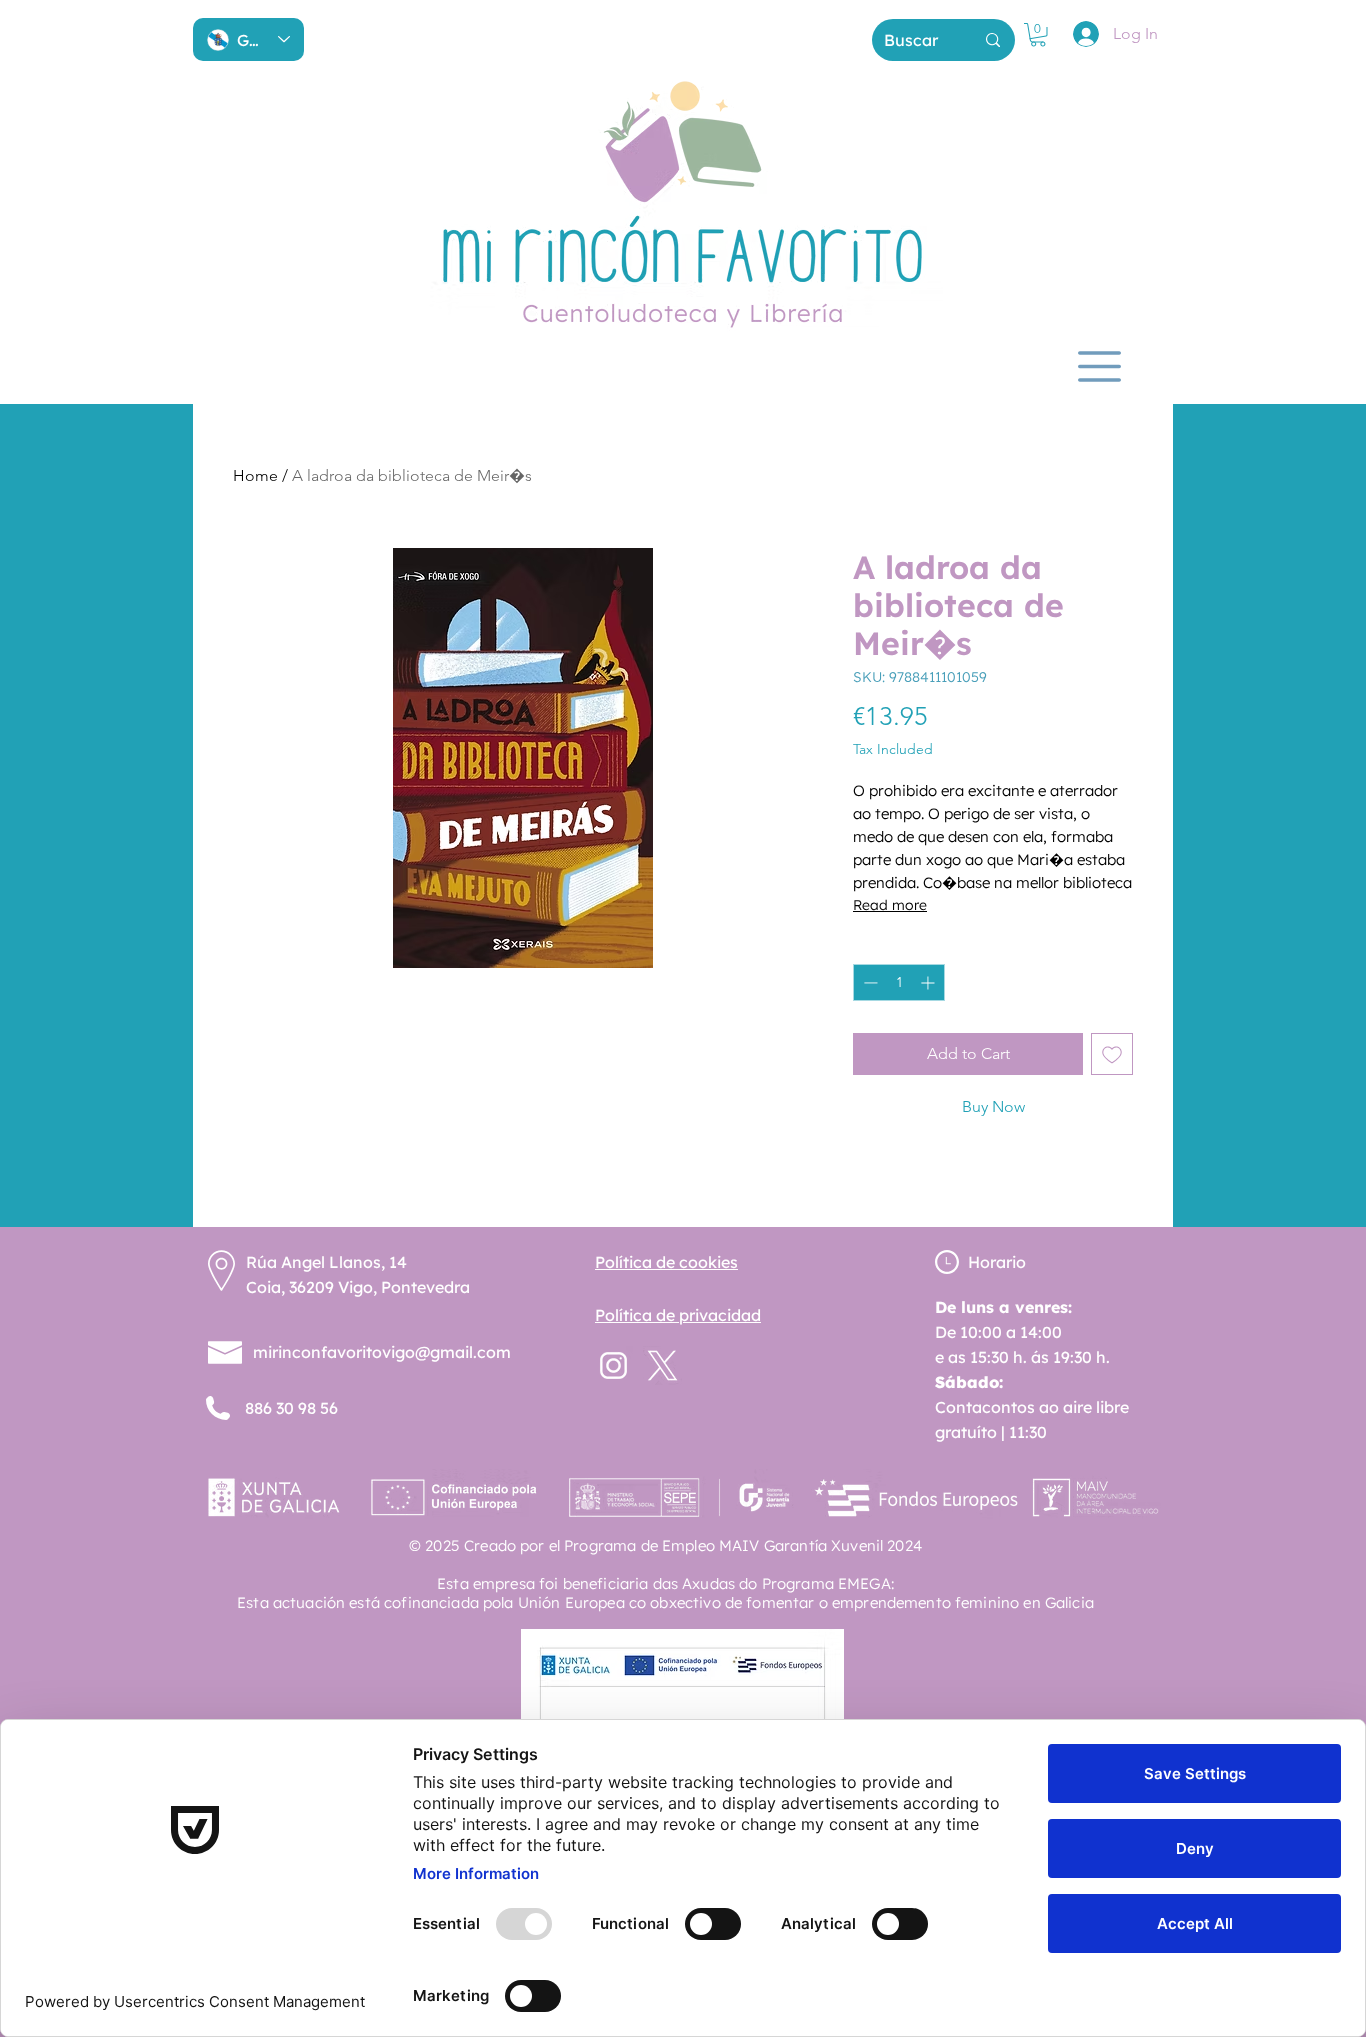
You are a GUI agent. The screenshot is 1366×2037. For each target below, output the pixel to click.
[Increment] (929, 982)
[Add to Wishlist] (1112, 1054)
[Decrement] (868, 982)
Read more (890, 905)
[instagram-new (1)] (613, 1365)
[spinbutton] (899, 982)
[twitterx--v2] (662, 1365)
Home (255, 475)
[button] (1038, 35)
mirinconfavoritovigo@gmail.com (382, 1352)
